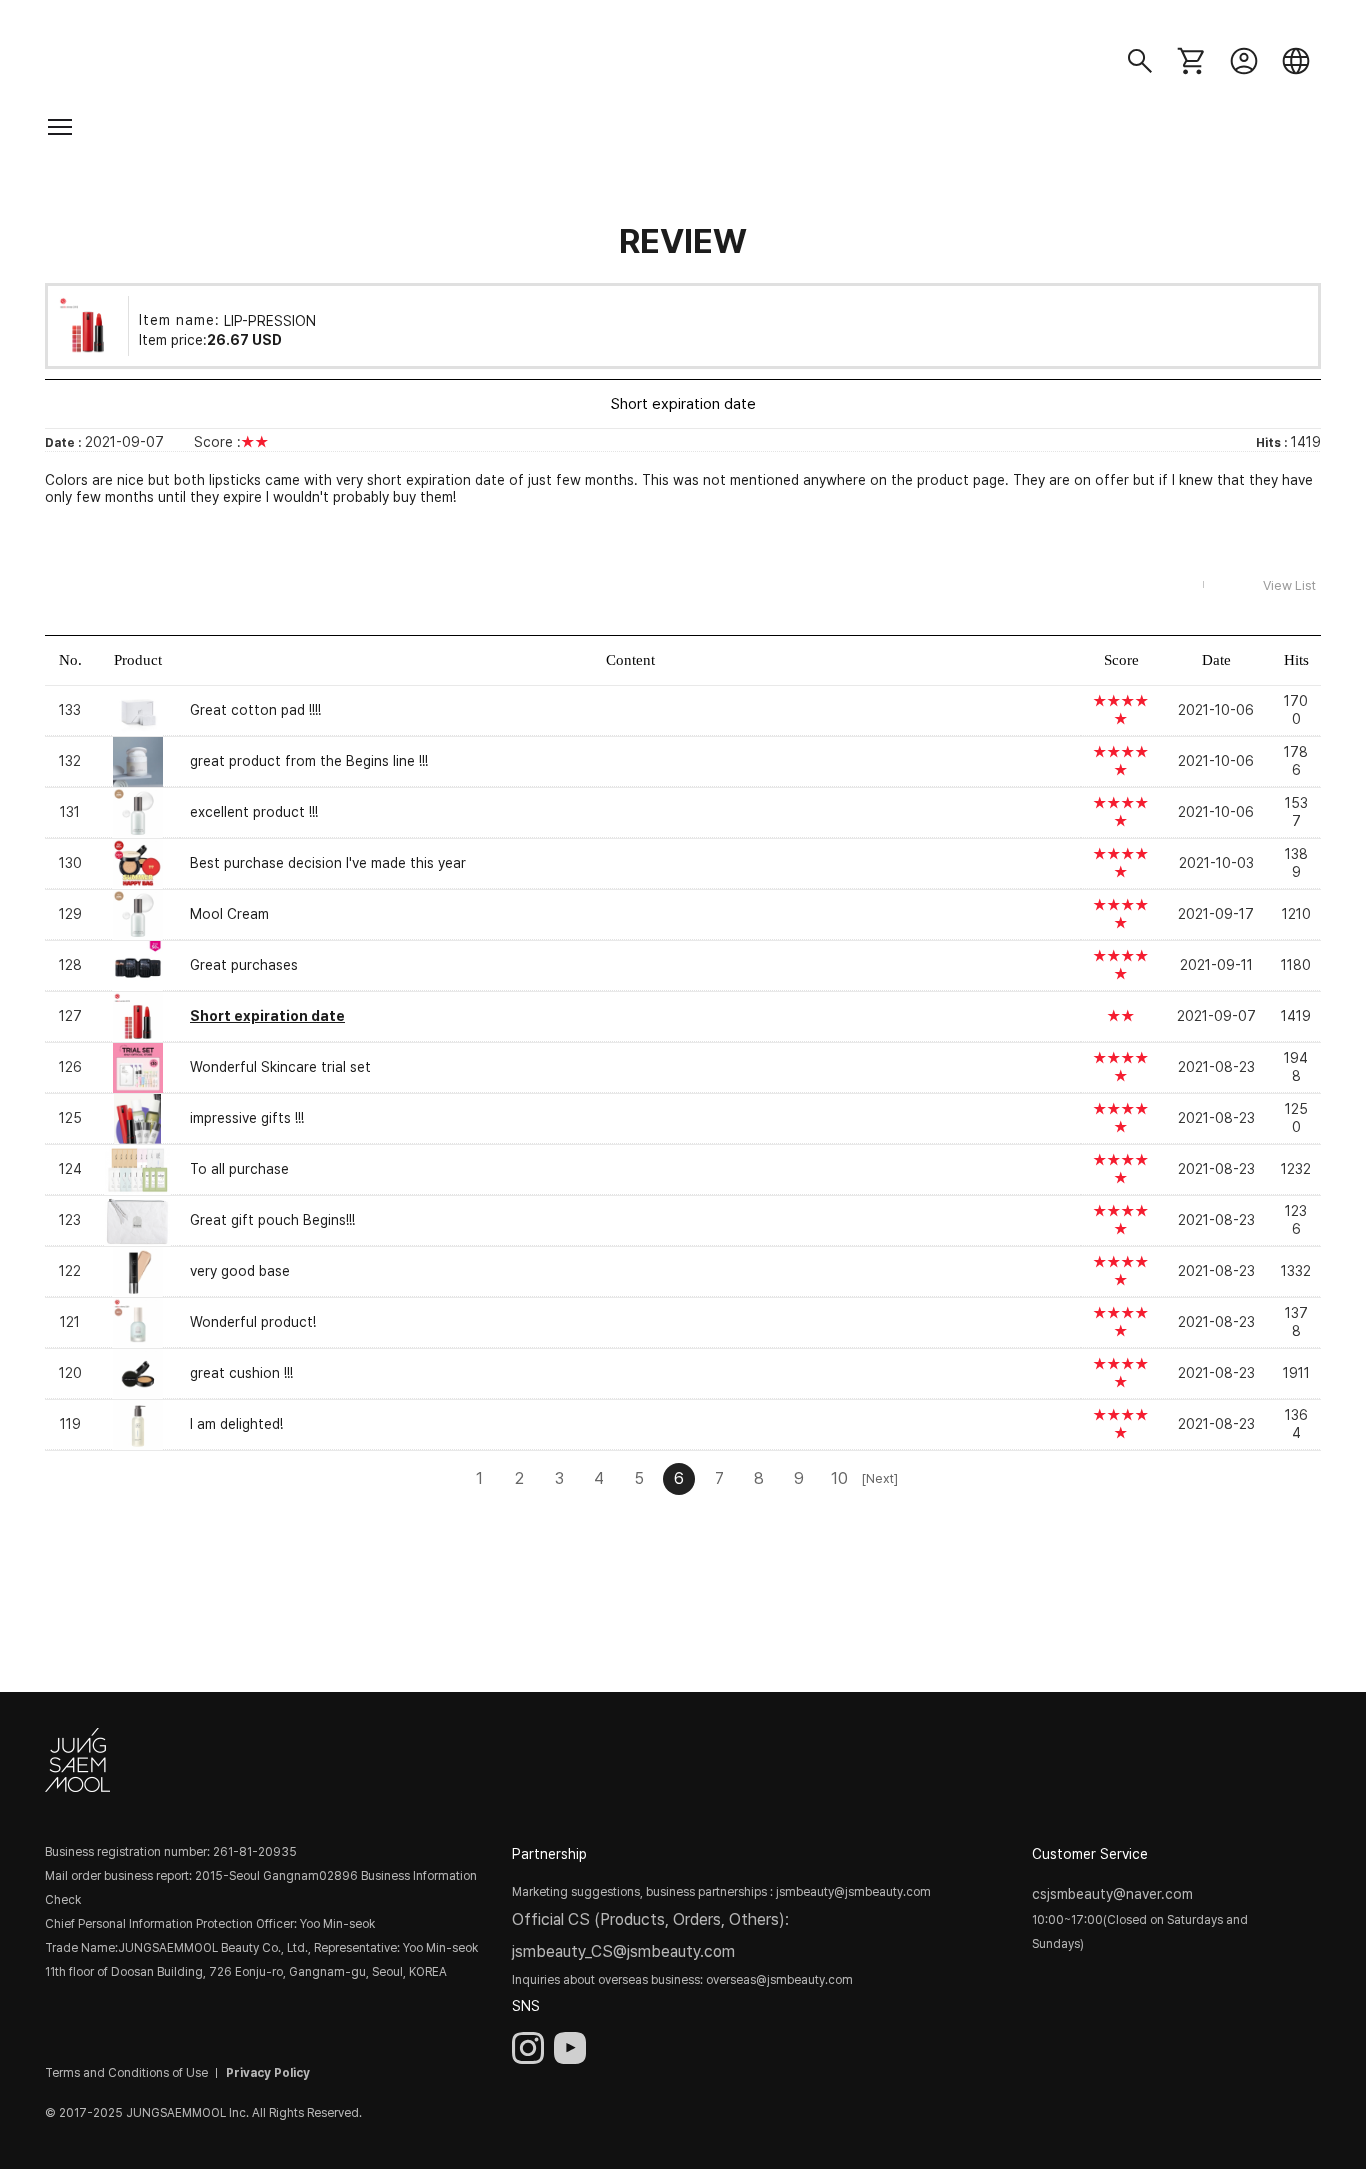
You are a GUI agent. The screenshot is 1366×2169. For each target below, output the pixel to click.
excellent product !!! (254, 812)
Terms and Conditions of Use (126, 2073)
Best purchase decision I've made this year (328, 863)
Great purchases (244, 965)
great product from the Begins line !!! (309, 761)
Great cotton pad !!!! (255, 710)
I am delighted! (236, 1424)
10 (839, 1478)
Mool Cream (229, 914)
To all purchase (239, 1169)
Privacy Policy (268, 2073)
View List (1289, 585)
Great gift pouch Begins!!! (272, 1220)
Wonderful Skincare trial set (280, 1067)
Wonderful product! (253, 1322)
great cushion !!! (241, 1373)
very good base (240, 1271)
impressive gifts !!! (247, 1118)
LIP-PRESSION (270, 320)
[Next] (879, 1478)
